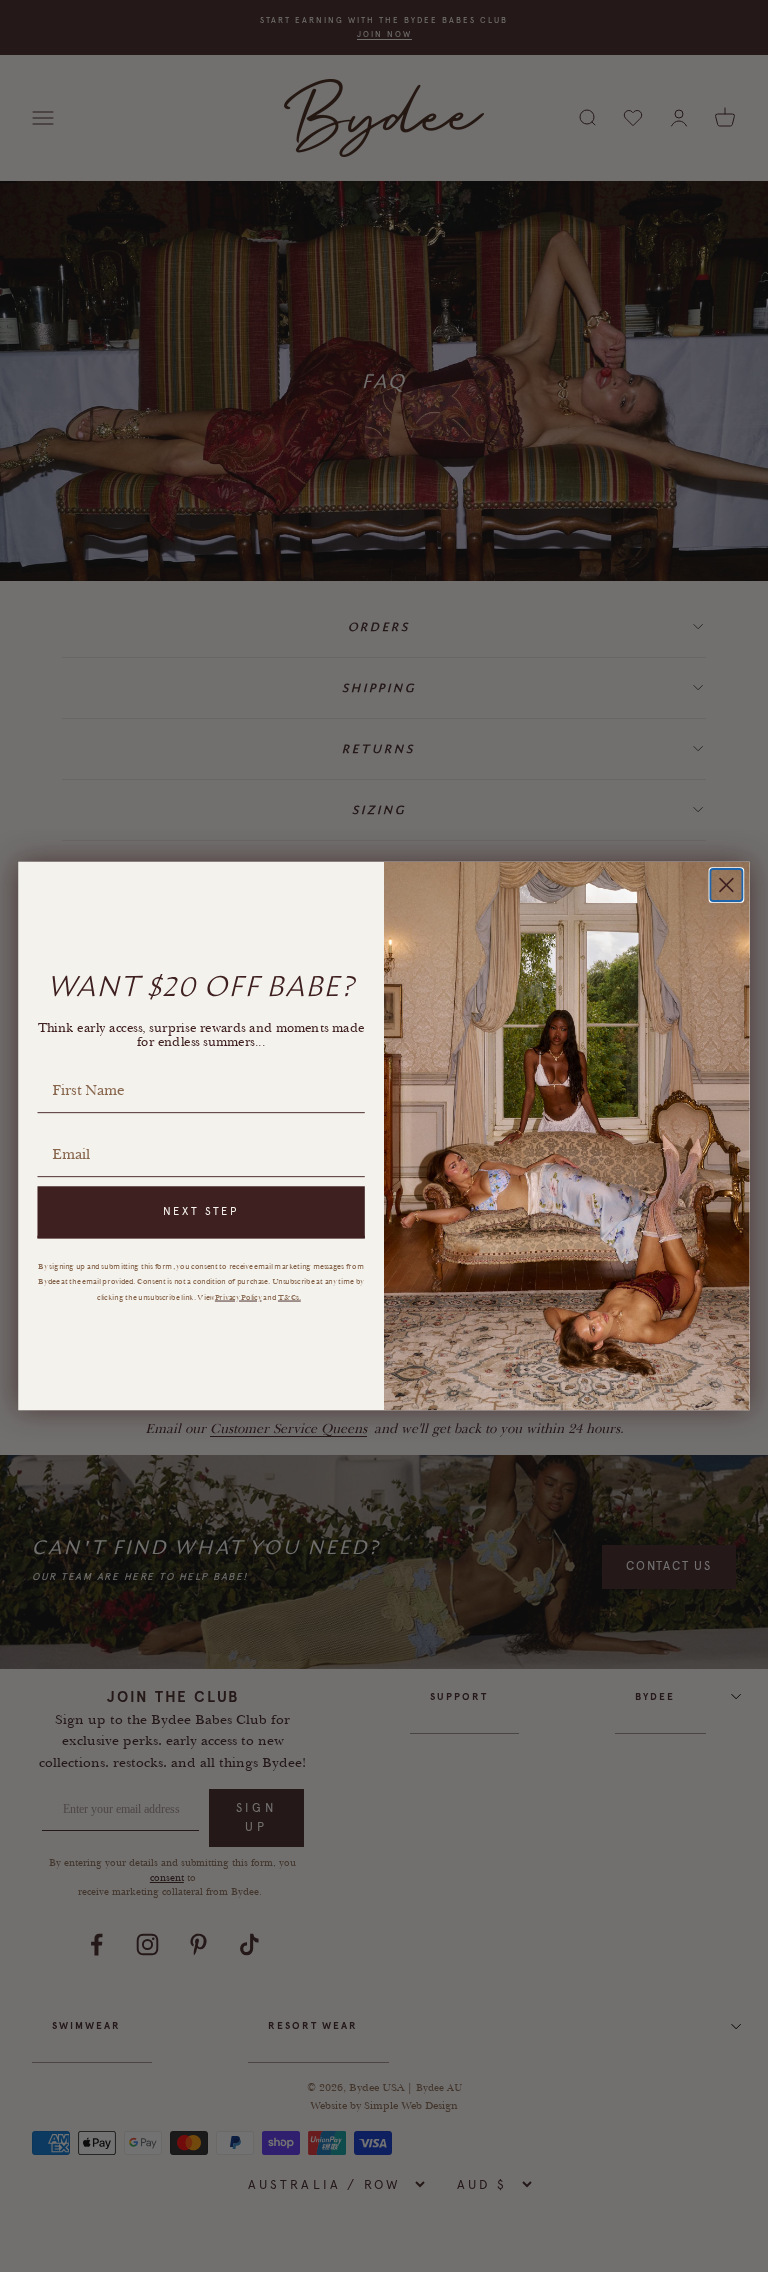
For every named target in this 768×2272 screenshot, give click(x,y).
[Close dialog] (726, 885)
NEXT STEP (201, 1211)
